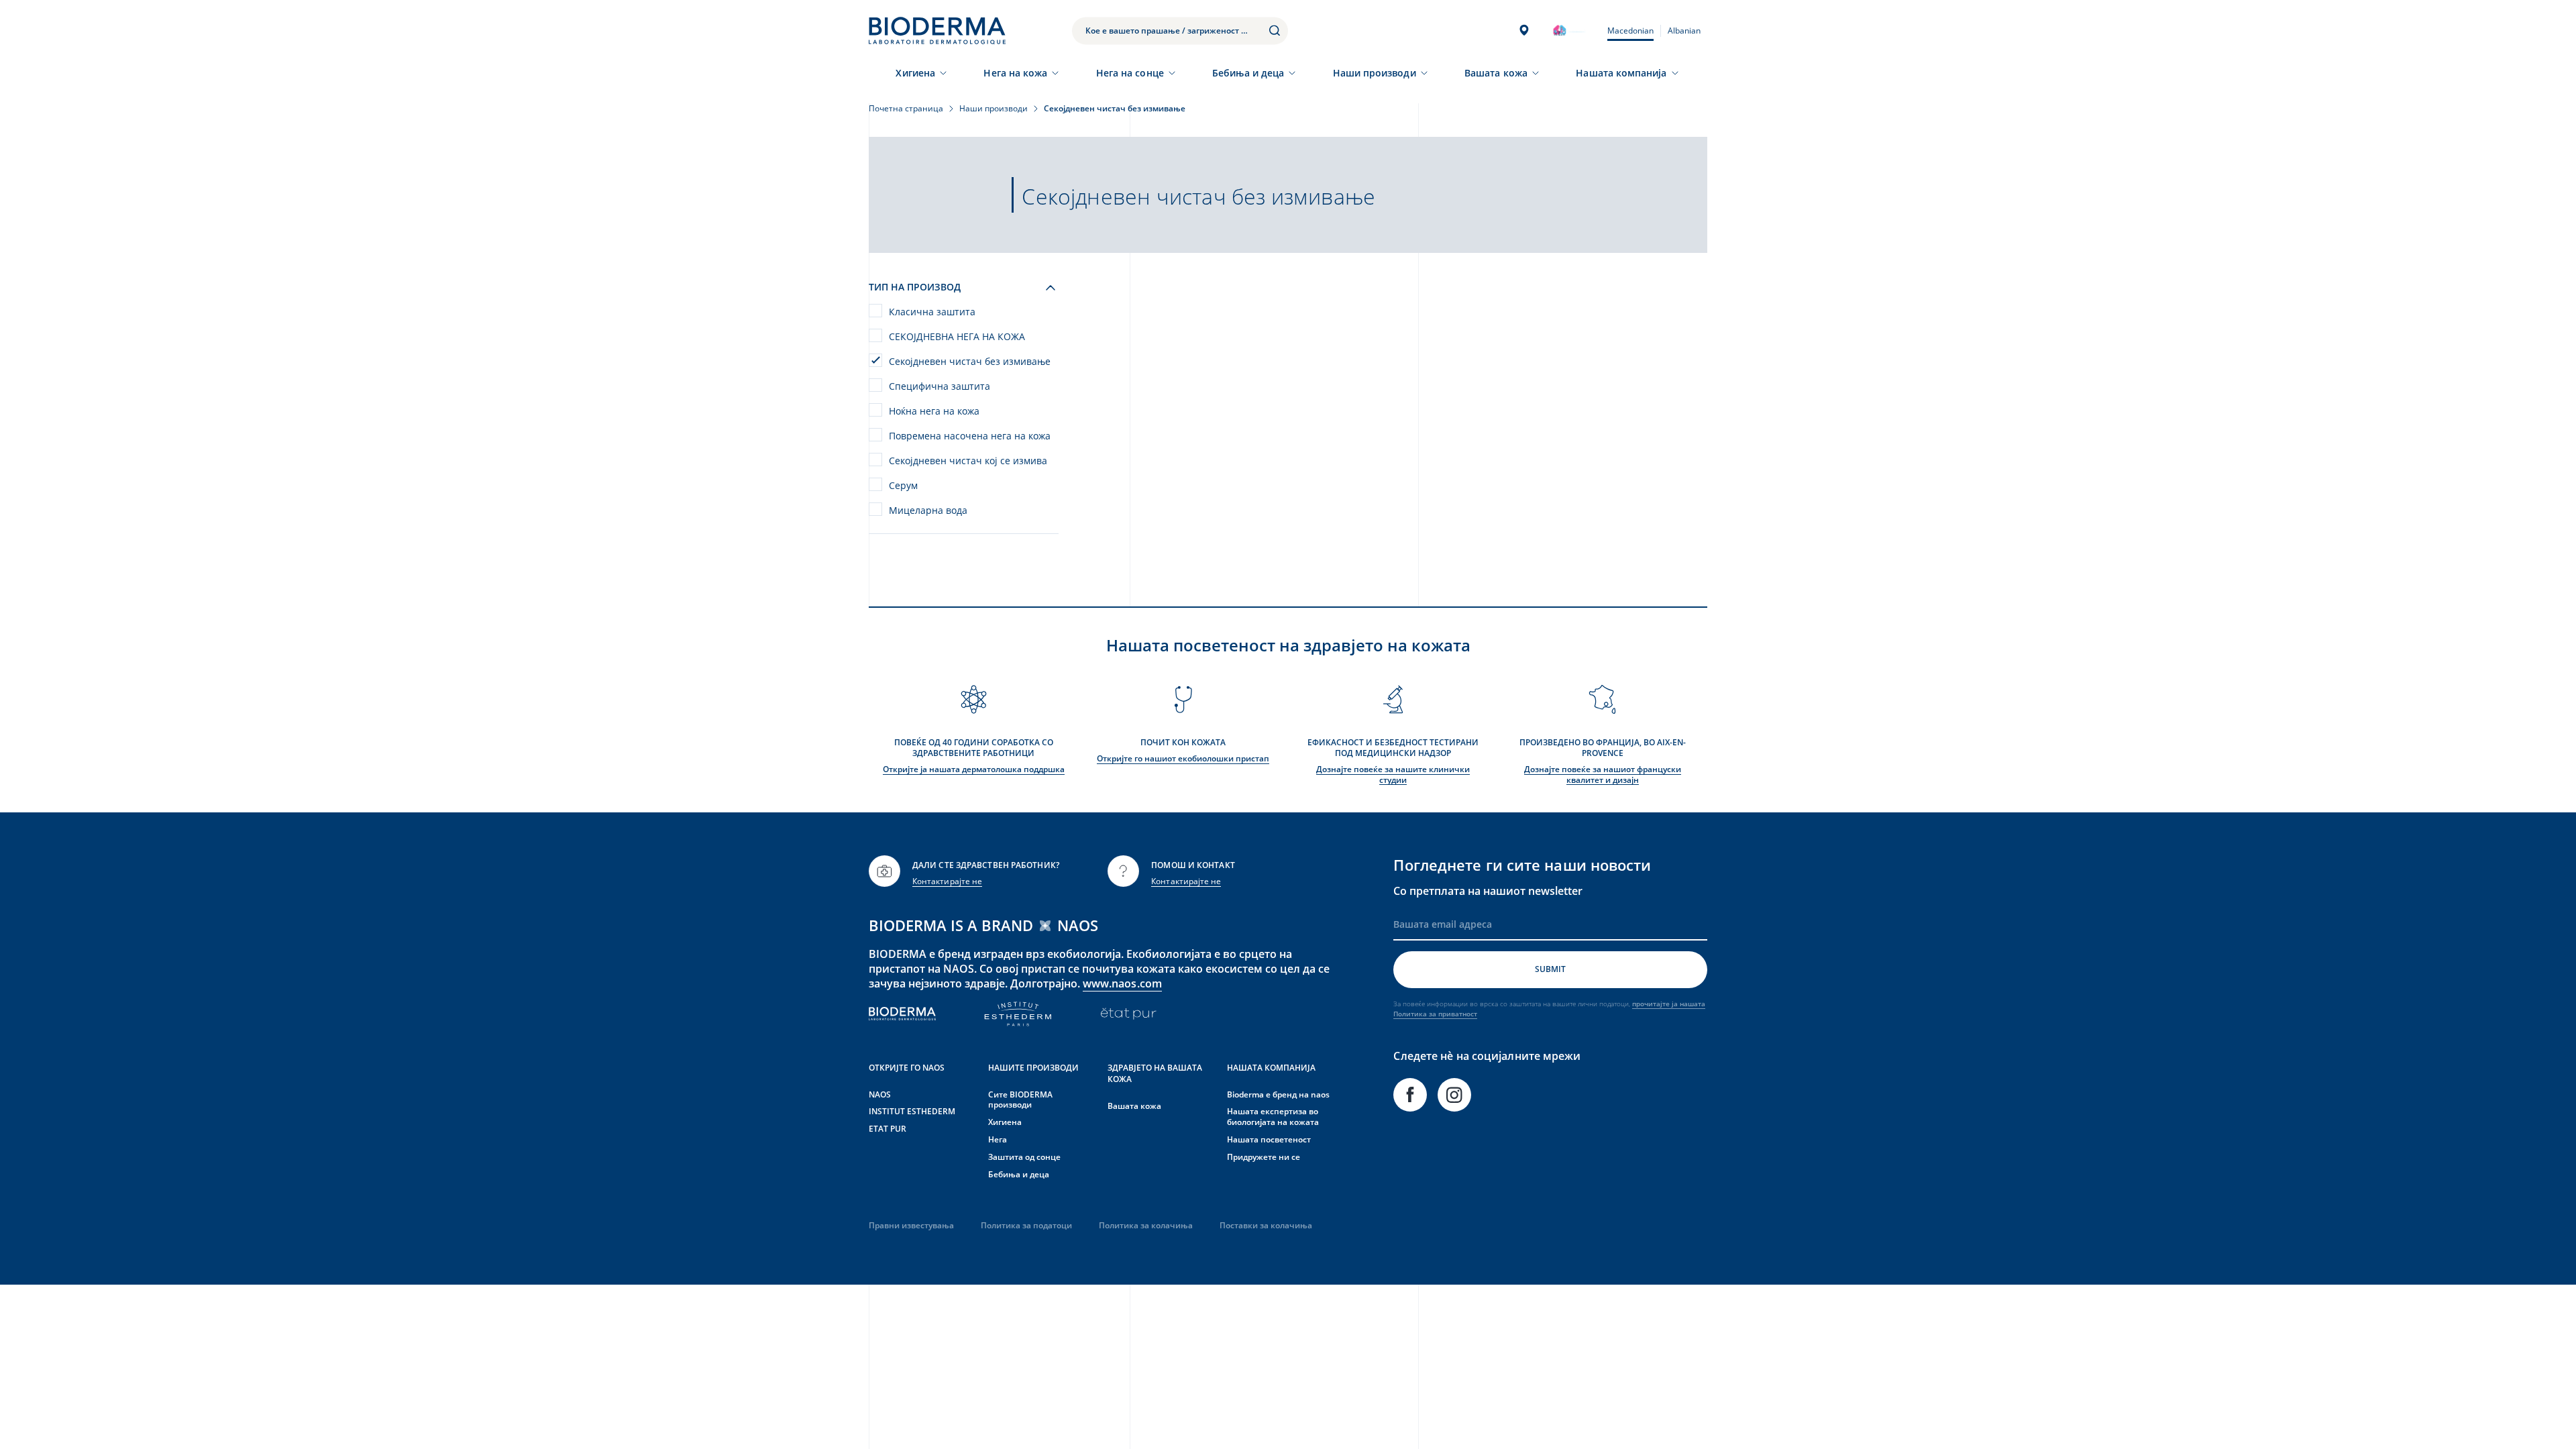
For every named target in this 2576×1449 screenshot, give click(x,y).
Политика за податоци (1026, 1225)
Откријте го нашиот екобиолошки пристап (1183, 758)
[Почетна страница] (937, 31)
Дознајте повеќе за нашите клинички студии (1393, 774)
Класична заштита (932, 312)
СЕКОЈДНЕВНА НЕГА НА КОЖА (957, 336)
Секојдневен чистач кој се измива (968, 461)
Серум (903, 485)
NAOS (880, 1094)
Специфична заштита (940, 386)
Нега (998, 1139)
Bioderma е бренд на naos (1278, 1094)
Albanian (1684, 31)
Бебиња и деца (1248, 73)
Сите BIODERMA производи (1020, 1100)
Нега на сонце (1130, 73)
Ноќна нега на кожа (934, 411)
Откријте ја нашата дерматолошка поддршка (974, 769)
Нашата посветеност (1269, 1139)
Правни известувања (911, 1225)
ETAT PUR (888, 1129)
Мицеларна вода (928, 510)
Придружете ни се (1264, 1157)
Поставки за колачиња (1266, 1225)
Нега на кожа (1015, 73)
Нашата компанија (1621, 73)
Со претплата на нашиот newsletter (1488, 891)
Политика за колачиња (1146, 1225)
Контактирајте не (947, 881)
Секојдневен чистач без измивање (970, 361)
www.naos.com (1122, 983)
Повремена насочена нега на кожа (970, 436)
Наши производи (1375, 73)
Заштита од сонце (1024, 1157)
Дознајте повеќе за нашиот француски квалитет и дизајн (1603, 774)
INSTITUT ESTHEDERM (912, 1111)
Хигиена (915, 73)
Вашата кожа (1496, 73)
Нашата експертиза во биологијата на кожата (1273, 1117)
